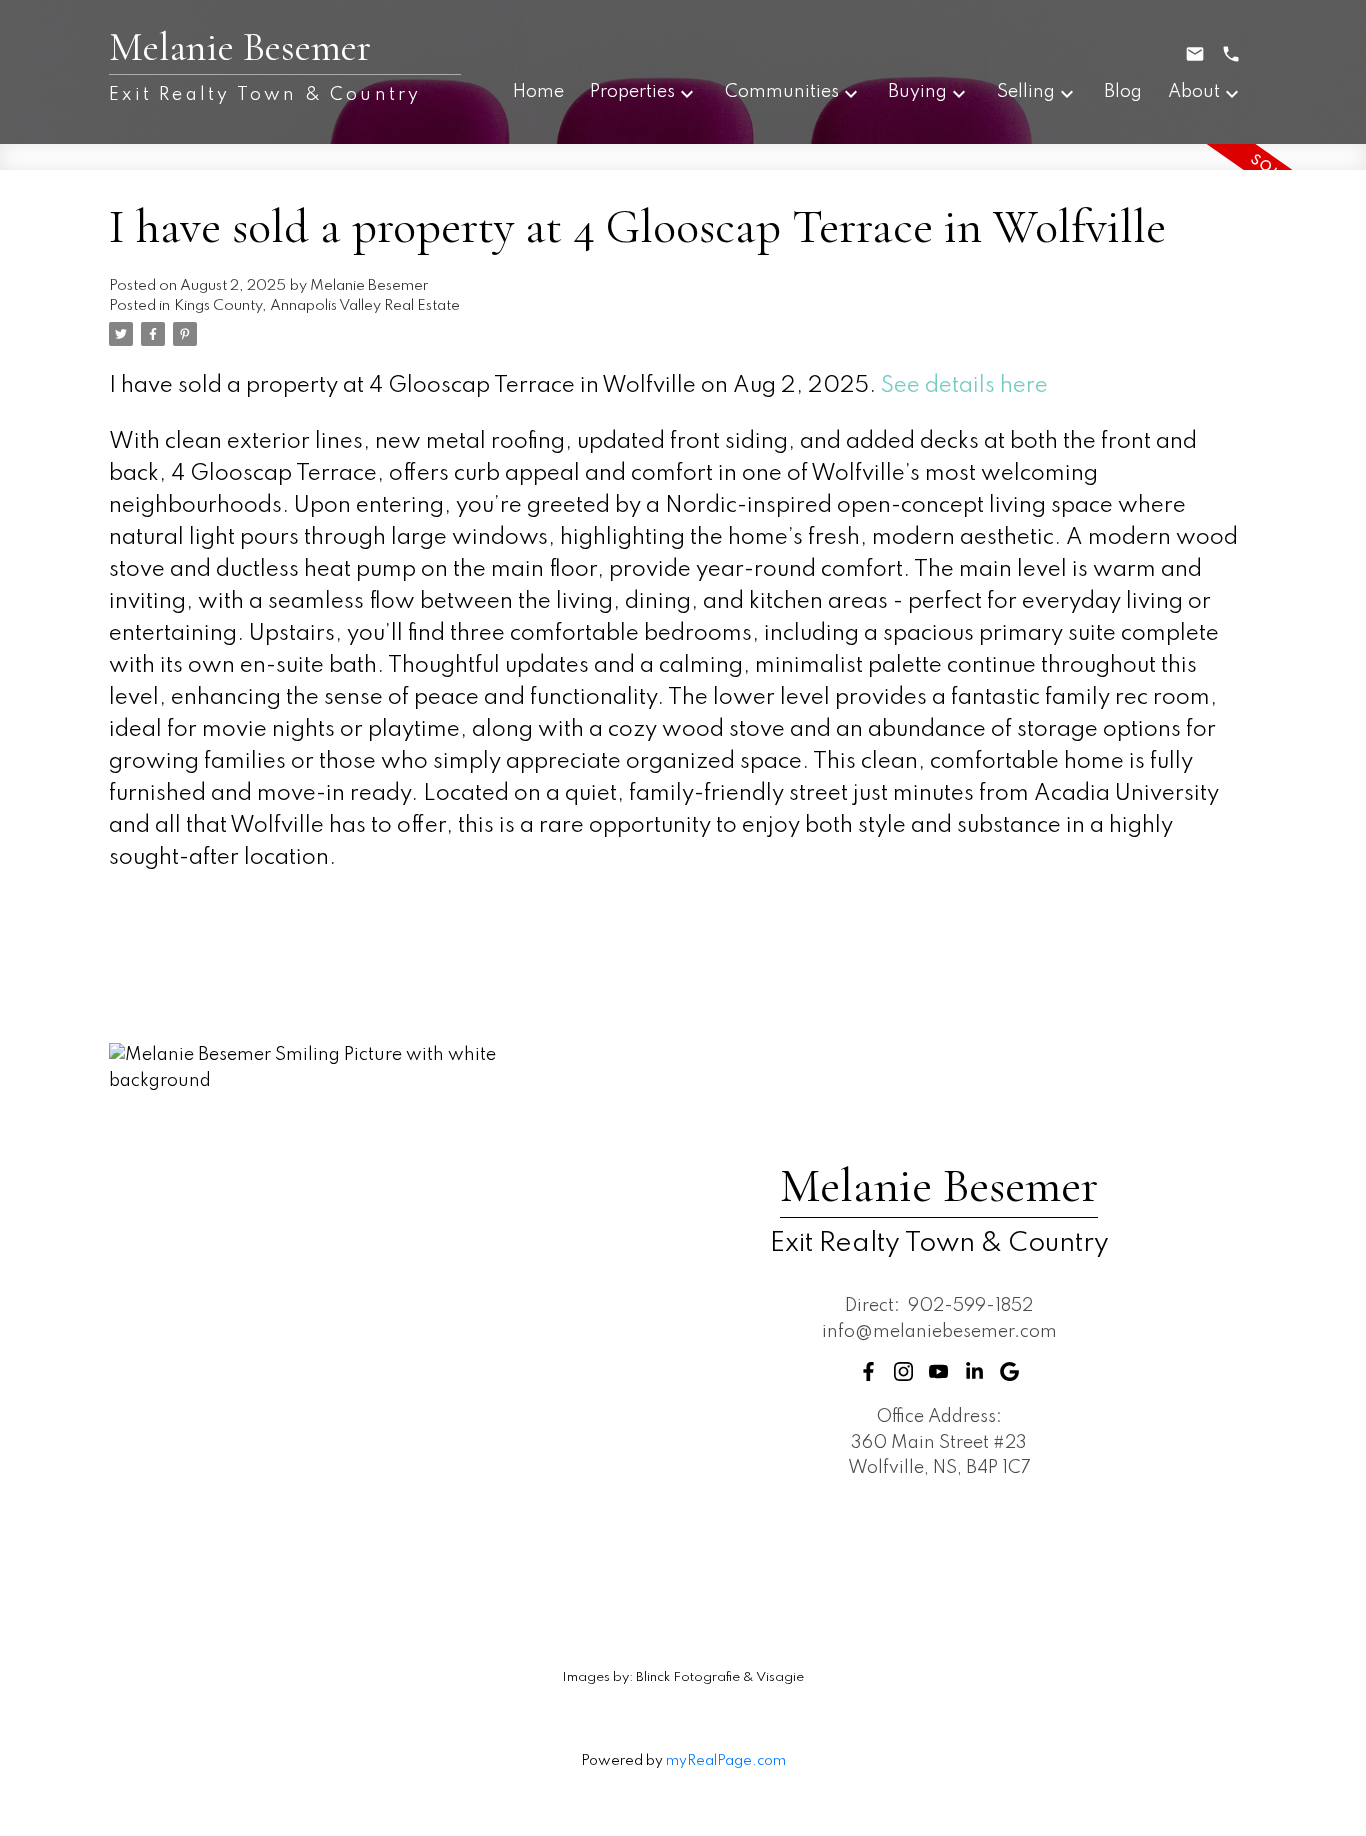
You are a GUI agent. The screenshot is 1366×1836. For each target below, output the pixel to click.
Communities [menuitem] (782, 92)
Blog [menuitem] (1123, 92)
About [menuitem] (1194, 92)
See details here (964, 386)
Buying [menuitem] (917, 92)
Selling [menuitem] (1026, 92)
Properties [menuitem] (632, 92)
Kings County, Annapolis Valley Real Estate (317, 306)
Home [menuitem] (538, 92)
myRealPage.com (726, 1761)
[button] (868, 1371)
